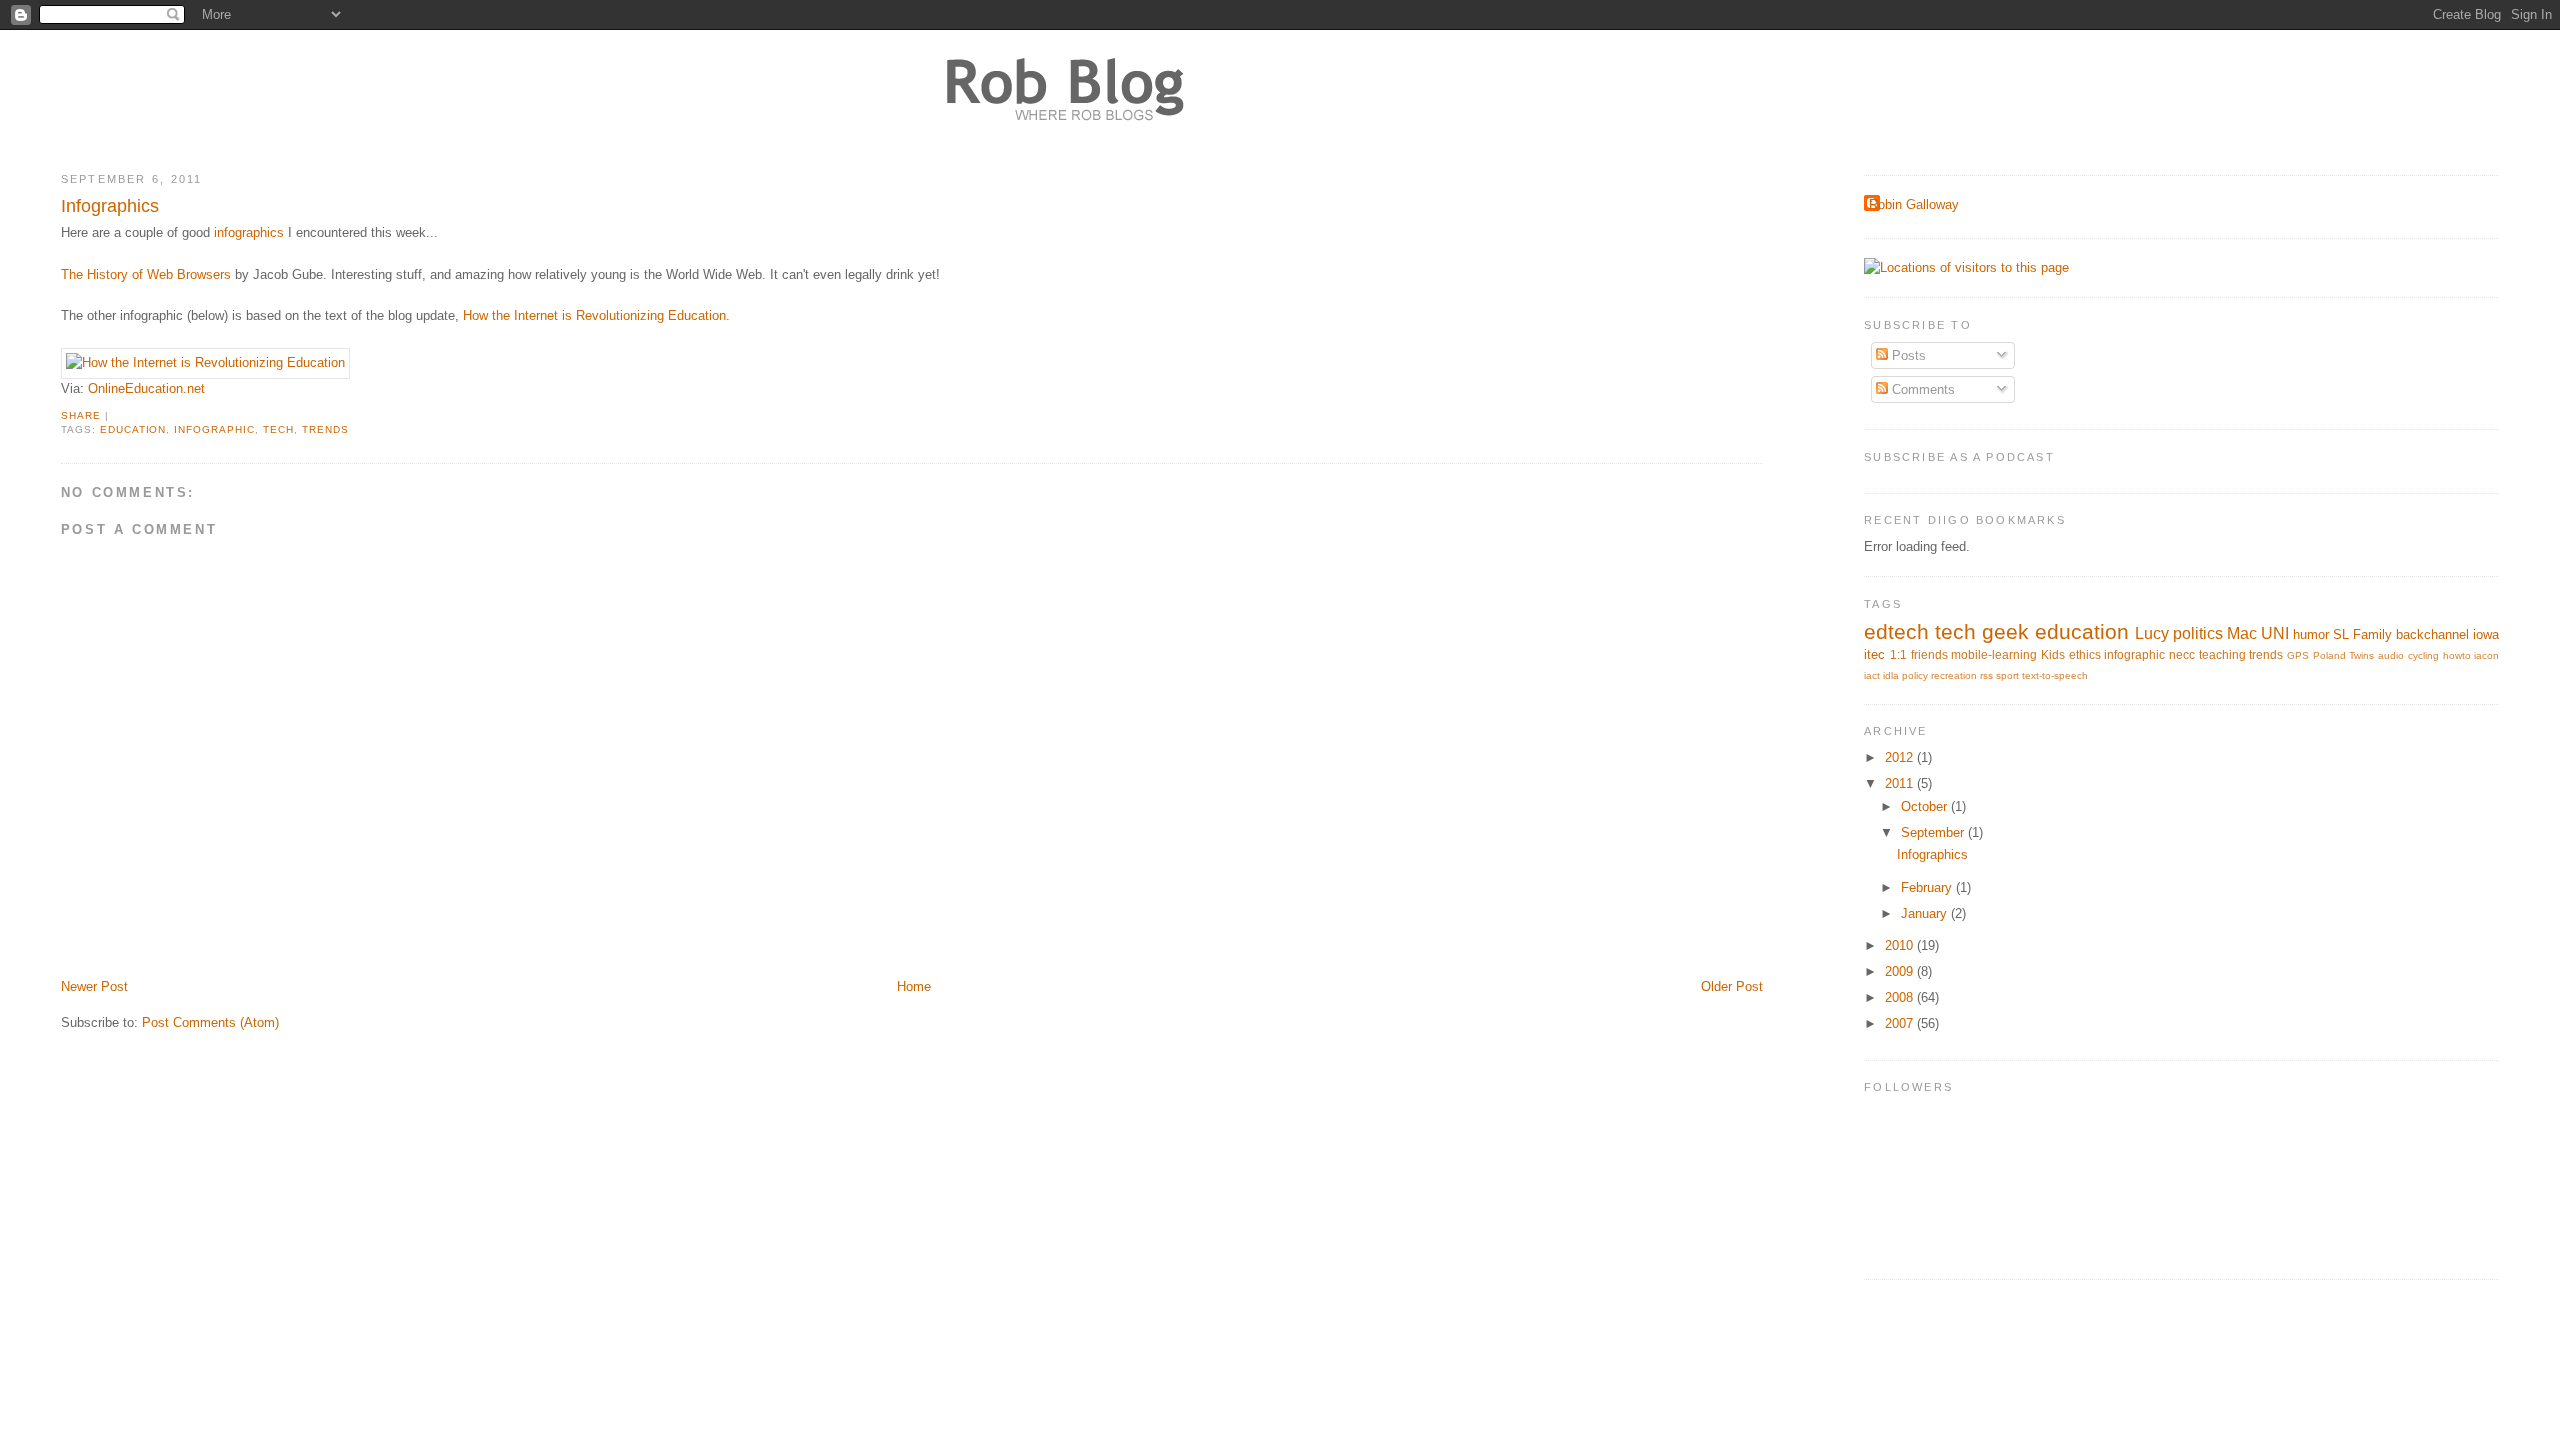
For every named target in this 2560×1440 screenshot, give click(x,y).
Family (2372, 634)
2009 (1901, 971)
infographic (214, 429)
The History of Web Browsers (146, 274)
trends (325, 429)
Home (914, 986)
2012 (1901, 757)
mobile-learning (1994, 654)
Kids (2053, 654)
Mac (2242, 633)
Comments (1921, 389)
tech (278, 429)
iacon (2486, 655)
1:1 (1898, 654)
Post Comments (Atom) (210, 1022)
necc (2182, 654)
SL (2341, 634)
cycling (2423, 655)
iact (1872, 675)
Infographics (110, 206)
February (1928, 887)
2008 (1901, 997)
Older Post (1732, 986)
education (133, 429)
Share (81, 415)
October (1926, 806)
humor (2311, 634)
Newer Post (94, 986)
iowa (2486, 634)
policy (1915, 675)
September (1934, 832)
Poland (2329, 655)
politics (2198, 633)
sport (2007, 675)
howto (2457, 655)
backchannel (2432, 634)
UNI (2275, 633)
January (1926, 913)
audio (2391, 655)
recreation (1954, 675)
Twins (2361, 655)
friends (1929, 654)
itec (1874, 654)
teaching (2222, 654)
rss (1986, 675)
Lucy (2152, 633)
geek (2005, 631)
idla (1891, 675)
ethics (2085, 654)
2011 (1901, 783)
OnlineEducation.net (146, 388)
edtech (1896, 631)
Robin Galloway (1914, 204)
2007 (1901, 1023)
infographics (249, 232)
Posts (1907, 355)
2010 (1901, 945)
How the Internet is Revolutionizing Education (594, 315)
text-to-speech (2055, 675)
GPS (2298, 655)
